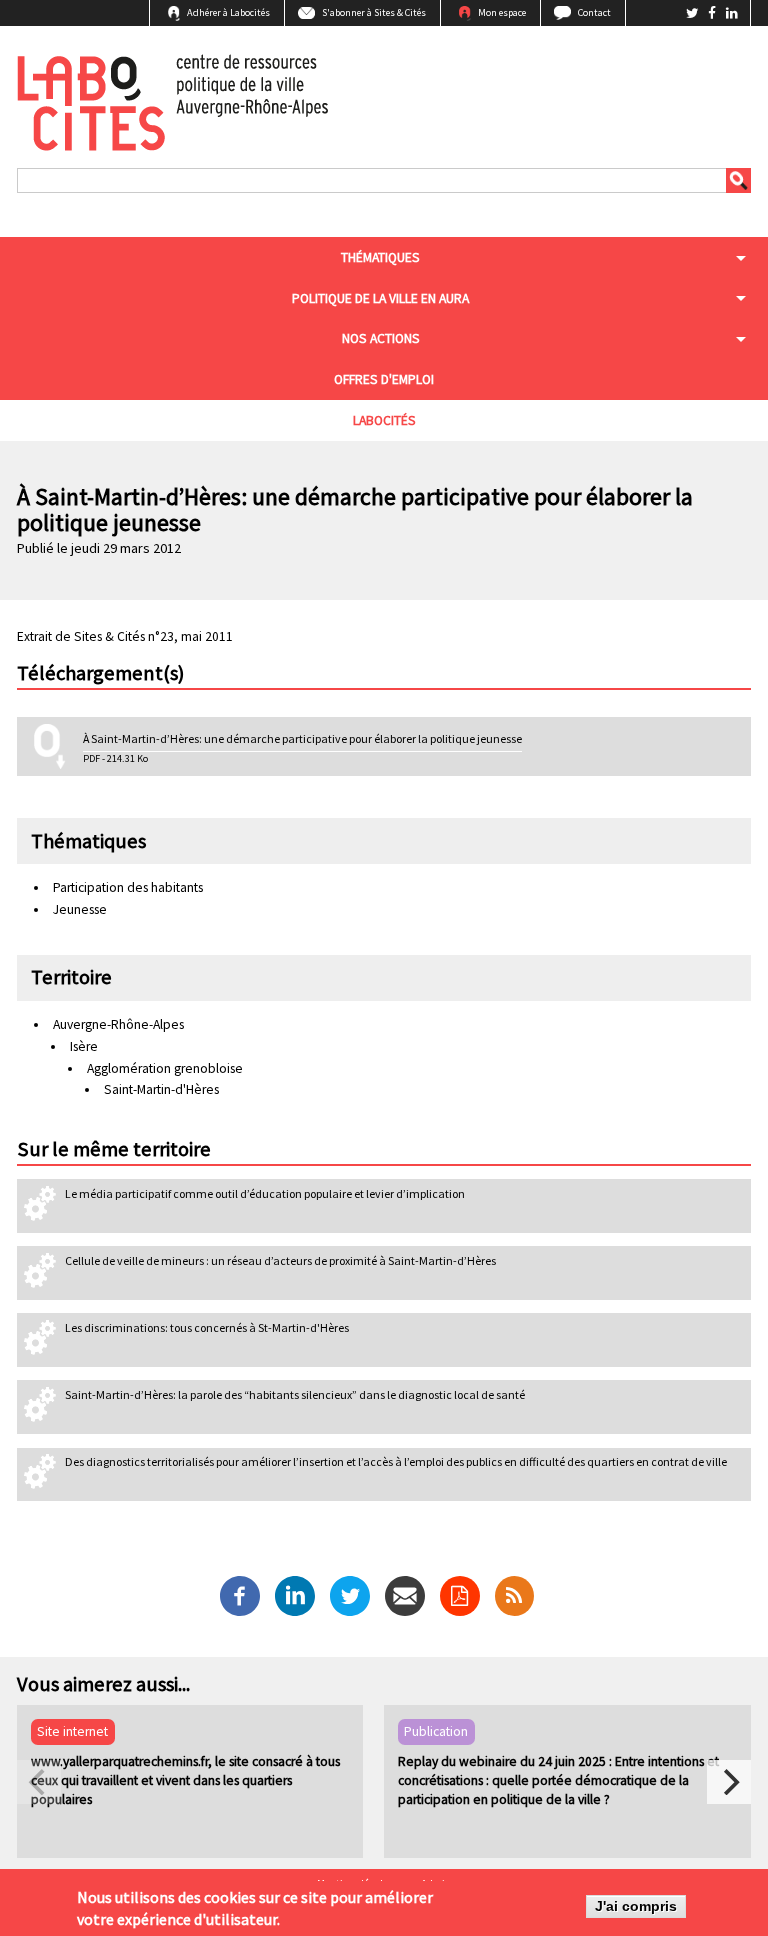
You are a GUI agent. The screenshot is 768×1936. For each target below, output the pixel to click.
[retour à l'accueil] (172, 100)
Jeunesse (80, 909)
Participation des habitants (128, 887)
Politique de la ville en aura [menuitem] (380, 298)
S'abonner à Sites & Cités (374, 12)
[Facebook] (240, 1594)
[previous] (39, 1782)
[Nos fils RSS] (514, 1595)
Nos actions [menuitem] (381, 338)
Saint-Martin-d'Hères (161, 1089)
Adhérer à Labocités (228, 12)
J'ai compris (636, 1906)
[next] (729, 1782)
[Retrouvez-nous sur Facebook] (713, 13)
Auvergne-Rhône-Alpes (118, 1024)
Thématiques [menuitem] (380, 257)
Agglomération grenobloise (165, 1068)
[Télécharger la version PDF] (460, 1595)
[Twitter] (350, 1594)
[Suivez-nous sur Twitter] (694, 13)
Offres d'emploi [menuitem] (384, 379)
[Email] (405, 1594)
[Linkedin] (295, 1594)
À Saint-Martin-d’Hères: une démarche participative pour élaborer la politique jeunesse (302, 738)
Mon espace (502, 12)
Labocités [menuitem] (384, 420)
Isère (84, 1046)
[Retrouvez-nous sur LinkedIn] (732, 13)
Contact (594, 12)
